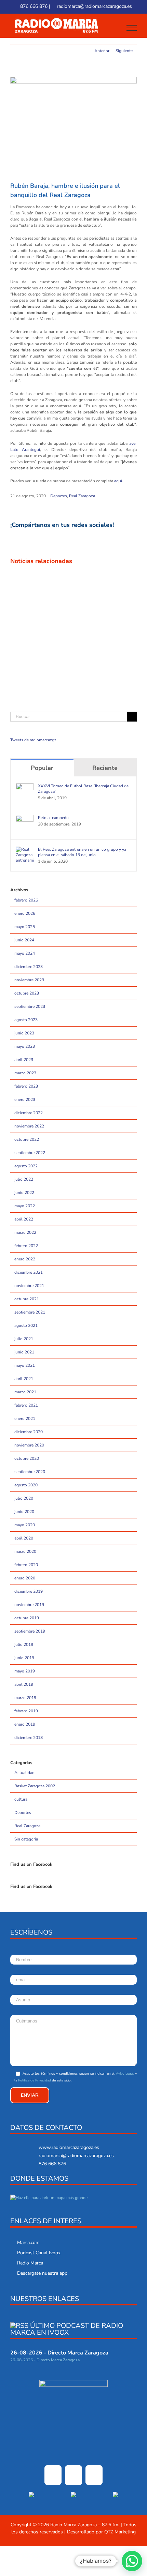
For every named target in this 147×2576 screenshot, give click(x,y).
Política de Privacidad (35, 2080)
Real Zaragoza (82, 496)
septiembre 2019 (30, 1631)
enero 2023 (25, 1100)
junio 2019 (24, 1658)
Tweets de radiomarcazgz (33, 740)
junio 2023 (24, 1033)
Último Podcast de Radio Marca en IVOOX (67, 2329)
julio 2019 (24, 1645)
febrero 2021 (26, 1405)
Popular (42, 768)
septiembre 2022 (30, 1153)
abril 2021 (24, 1379)
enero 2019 (25, 1724)
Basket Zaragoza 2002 (35, 1786)
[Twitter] (73, 2475)
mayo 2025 (25, 927)
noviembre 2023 (29, 980)
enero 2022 (25, 1259)
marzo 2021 (25, 1392)
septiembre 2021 (30, 1312)
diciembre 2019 (29, 1591)
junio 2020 (24, 1512)
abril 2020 (24, 1538)
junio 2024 (24, 940)
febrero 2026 (26, 900)
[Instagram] (94, 2475)
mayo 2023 (25, 1046)
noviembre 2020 (29, 1445)
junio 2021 (24, 1352)
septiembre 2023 (30, 1006)
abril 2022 (24, 1219)
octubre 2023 (27, 993)
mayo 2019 (25, 1671)
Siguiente (124, 51)
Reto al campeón (53, 818)
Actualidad (24, 1773)
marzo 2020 (25, 1551)
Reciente (105, 768)
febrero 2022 (26, 1246)
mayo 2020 (25, 1525)
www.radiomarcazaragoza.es (69, 2147)
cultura (21, 1799)
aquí (118, 481)
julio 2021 (24, 1339)
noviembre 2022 (29, 1126)
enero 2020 (25, 1578)
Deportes (59, 496)
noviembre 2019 (29, 1605)
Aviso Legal (125, 2074)
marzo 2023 (25, 1073)
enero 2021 (25, 1419)
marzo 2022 (25, 1232)
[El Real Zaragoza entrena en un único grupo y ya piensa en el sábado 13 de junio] (25, 850)
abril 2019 (24, 1684)
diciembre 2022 (29, 1113)
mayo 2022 (25, 1206)
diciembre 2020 (29, 1432)
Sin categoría (26, 1839)
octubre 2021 (27, 1299)
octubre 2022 (27, 1139)
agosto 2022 (26, 1166)
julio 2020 (24, 1498)
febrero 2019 (26, 1711)
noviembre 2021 (29, 1286)
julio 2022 (24, 1179)
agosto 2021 (26, 1325)
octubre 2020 (27, 1458)
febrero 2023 (26, 1086)
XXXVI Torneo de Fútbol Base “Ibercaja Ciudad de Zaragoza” (83, 789)
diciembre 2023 (29, 967)
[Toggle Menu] (132, 28)
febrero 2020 (26, 1565)
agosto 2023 (26, 1020)
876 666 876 (33, 6)
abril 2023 (24, 1060)
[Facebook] (53, 2475)
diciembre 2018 (29, 1738)
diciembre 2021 (29, 1272)
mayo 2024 (25, 953)
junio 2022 (24, 1193)
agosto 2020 (26, 1485)
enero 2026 (25, 913)
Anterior (102, 51)
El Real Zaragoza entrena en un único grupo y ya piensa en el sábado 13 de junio (82, 852)
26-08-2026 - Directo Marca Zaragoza (59, 2353)
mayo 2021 (25, 1365)
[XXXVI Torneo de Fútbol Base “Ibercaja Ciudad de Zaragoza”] (25, 786)
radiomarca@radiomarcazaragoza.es (94, 6)
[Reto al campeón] (25, 818)
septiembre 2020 (30, 1472)
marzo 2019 (25, 1698)
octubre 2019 (27, 1618)
